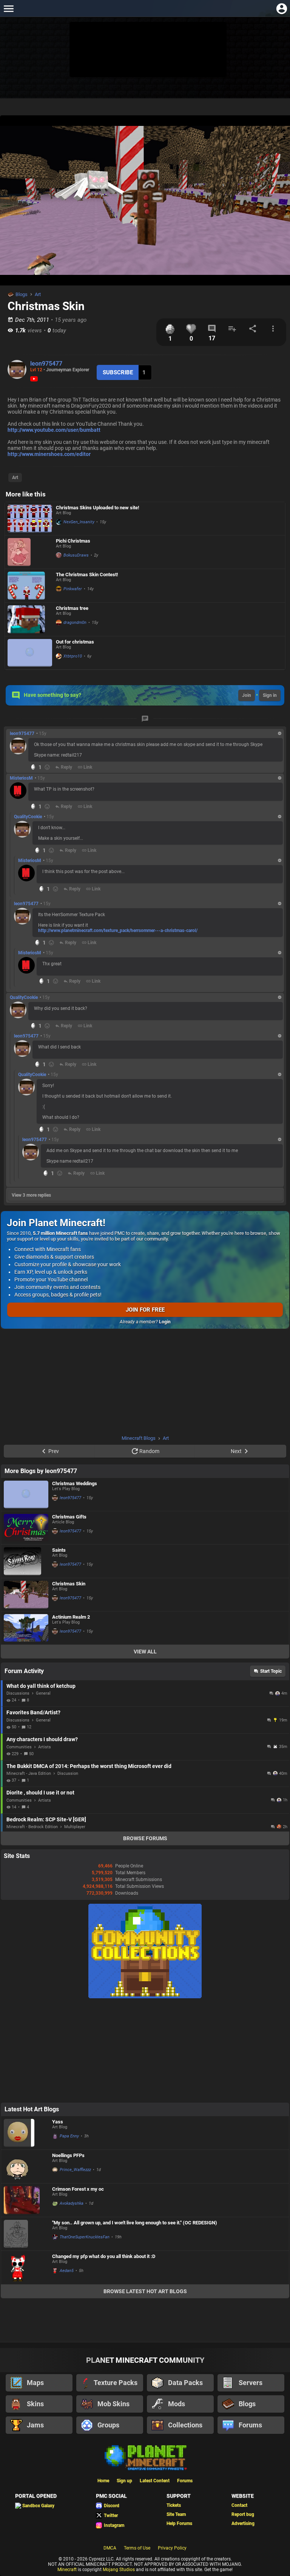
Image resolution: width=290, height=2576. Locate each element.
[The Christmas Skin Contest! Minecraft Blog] (30, 586)
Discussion (68, 1773)
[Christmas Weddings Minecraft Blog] (26, 1494)
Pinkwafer (73, 589)
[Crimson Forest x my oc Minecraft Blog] (26, 2200)
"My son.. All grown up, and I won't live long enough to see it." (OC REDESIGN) (135, 2223)
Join (247, 695)
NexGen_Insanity (79, 522)
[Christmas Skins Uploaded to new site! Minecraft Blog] (30, 519)
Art (38, 294)
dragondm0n (75, 623)
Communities (19, 1747)
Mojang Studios (119, 2570)
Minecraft (67, 2570)
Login (165, 1322)
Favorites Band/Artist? (33, 1712)
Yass (58, 2122)
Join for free (145, 1310)
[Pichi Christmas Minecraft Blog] (30, 552)
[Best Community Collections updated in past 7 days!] (145, 1997)
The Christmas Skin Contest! (87, 575)
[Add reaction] (47, 767)
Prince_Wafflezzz (75, 2170)
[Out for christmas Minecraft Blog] (30, 653)
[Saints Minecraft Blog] (26, 1561)
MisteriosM (21, 778)
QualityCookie (28, 817)
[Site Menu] (8, 9)
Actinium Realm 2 (71, 1617)
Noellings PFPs (68, 2155)
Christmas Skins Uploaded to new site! (98, 508)
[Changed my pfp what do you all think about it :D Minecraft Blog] (26, 2267)
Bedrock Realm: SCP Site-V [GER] (46, 1819)
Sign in (270, 695)
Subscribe (118, 372)
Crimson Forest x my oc (78, 2189)
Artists (45, 1747)
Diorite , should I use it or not (40, 1793)
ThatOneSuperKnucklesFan (85, 2237)
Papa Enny (69, 2136)
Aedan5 (67, 2271)
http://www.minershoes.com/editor (49, 454)
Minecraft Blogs (139, 1438)
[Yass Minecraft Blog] (26, 2133)
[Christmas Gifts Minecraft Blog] (26, 1528)
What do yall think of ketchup (41, 1686)
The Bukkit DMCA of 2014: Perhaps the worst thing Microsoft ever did (89, 1766)
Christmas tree (72, 608)
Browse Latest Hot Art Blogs (145, 2291)
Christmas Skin (69, 1584)
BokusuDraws (76, 555)
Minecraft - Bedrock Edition (32, 1827)
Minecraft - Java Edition (29, 1773)
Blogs (22, 294)
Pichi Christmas (73, 541)
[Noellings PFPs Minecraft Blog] (26, 2167)
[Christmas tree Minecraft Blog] (30, 619)
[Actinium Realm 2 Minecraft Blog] (26, 1628)
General (43, 1693)
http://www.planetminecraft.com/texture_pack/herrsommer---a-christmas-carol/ (118, 931)
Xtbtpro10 (73, 656)
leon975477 (46, 364)
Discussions (18, 1693)
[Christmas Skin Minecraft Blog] (26, 1595)
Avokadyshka (72, 2203)
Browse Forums (145, 1838)
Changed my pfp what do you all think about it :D (104, 2256)
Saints (59, 1550)
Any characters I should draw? (42, 1739)
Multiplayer (75, 1827)
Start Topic (271, 1671)
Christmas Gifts (69, 1517)
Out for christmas (75, 642)
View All (145, 1652)
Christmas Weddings (75, 1483)
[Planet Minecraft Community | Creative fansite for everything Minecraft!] (145, 2457)
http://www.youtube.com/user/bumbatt (54, 430)
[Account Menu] (282, 9)
